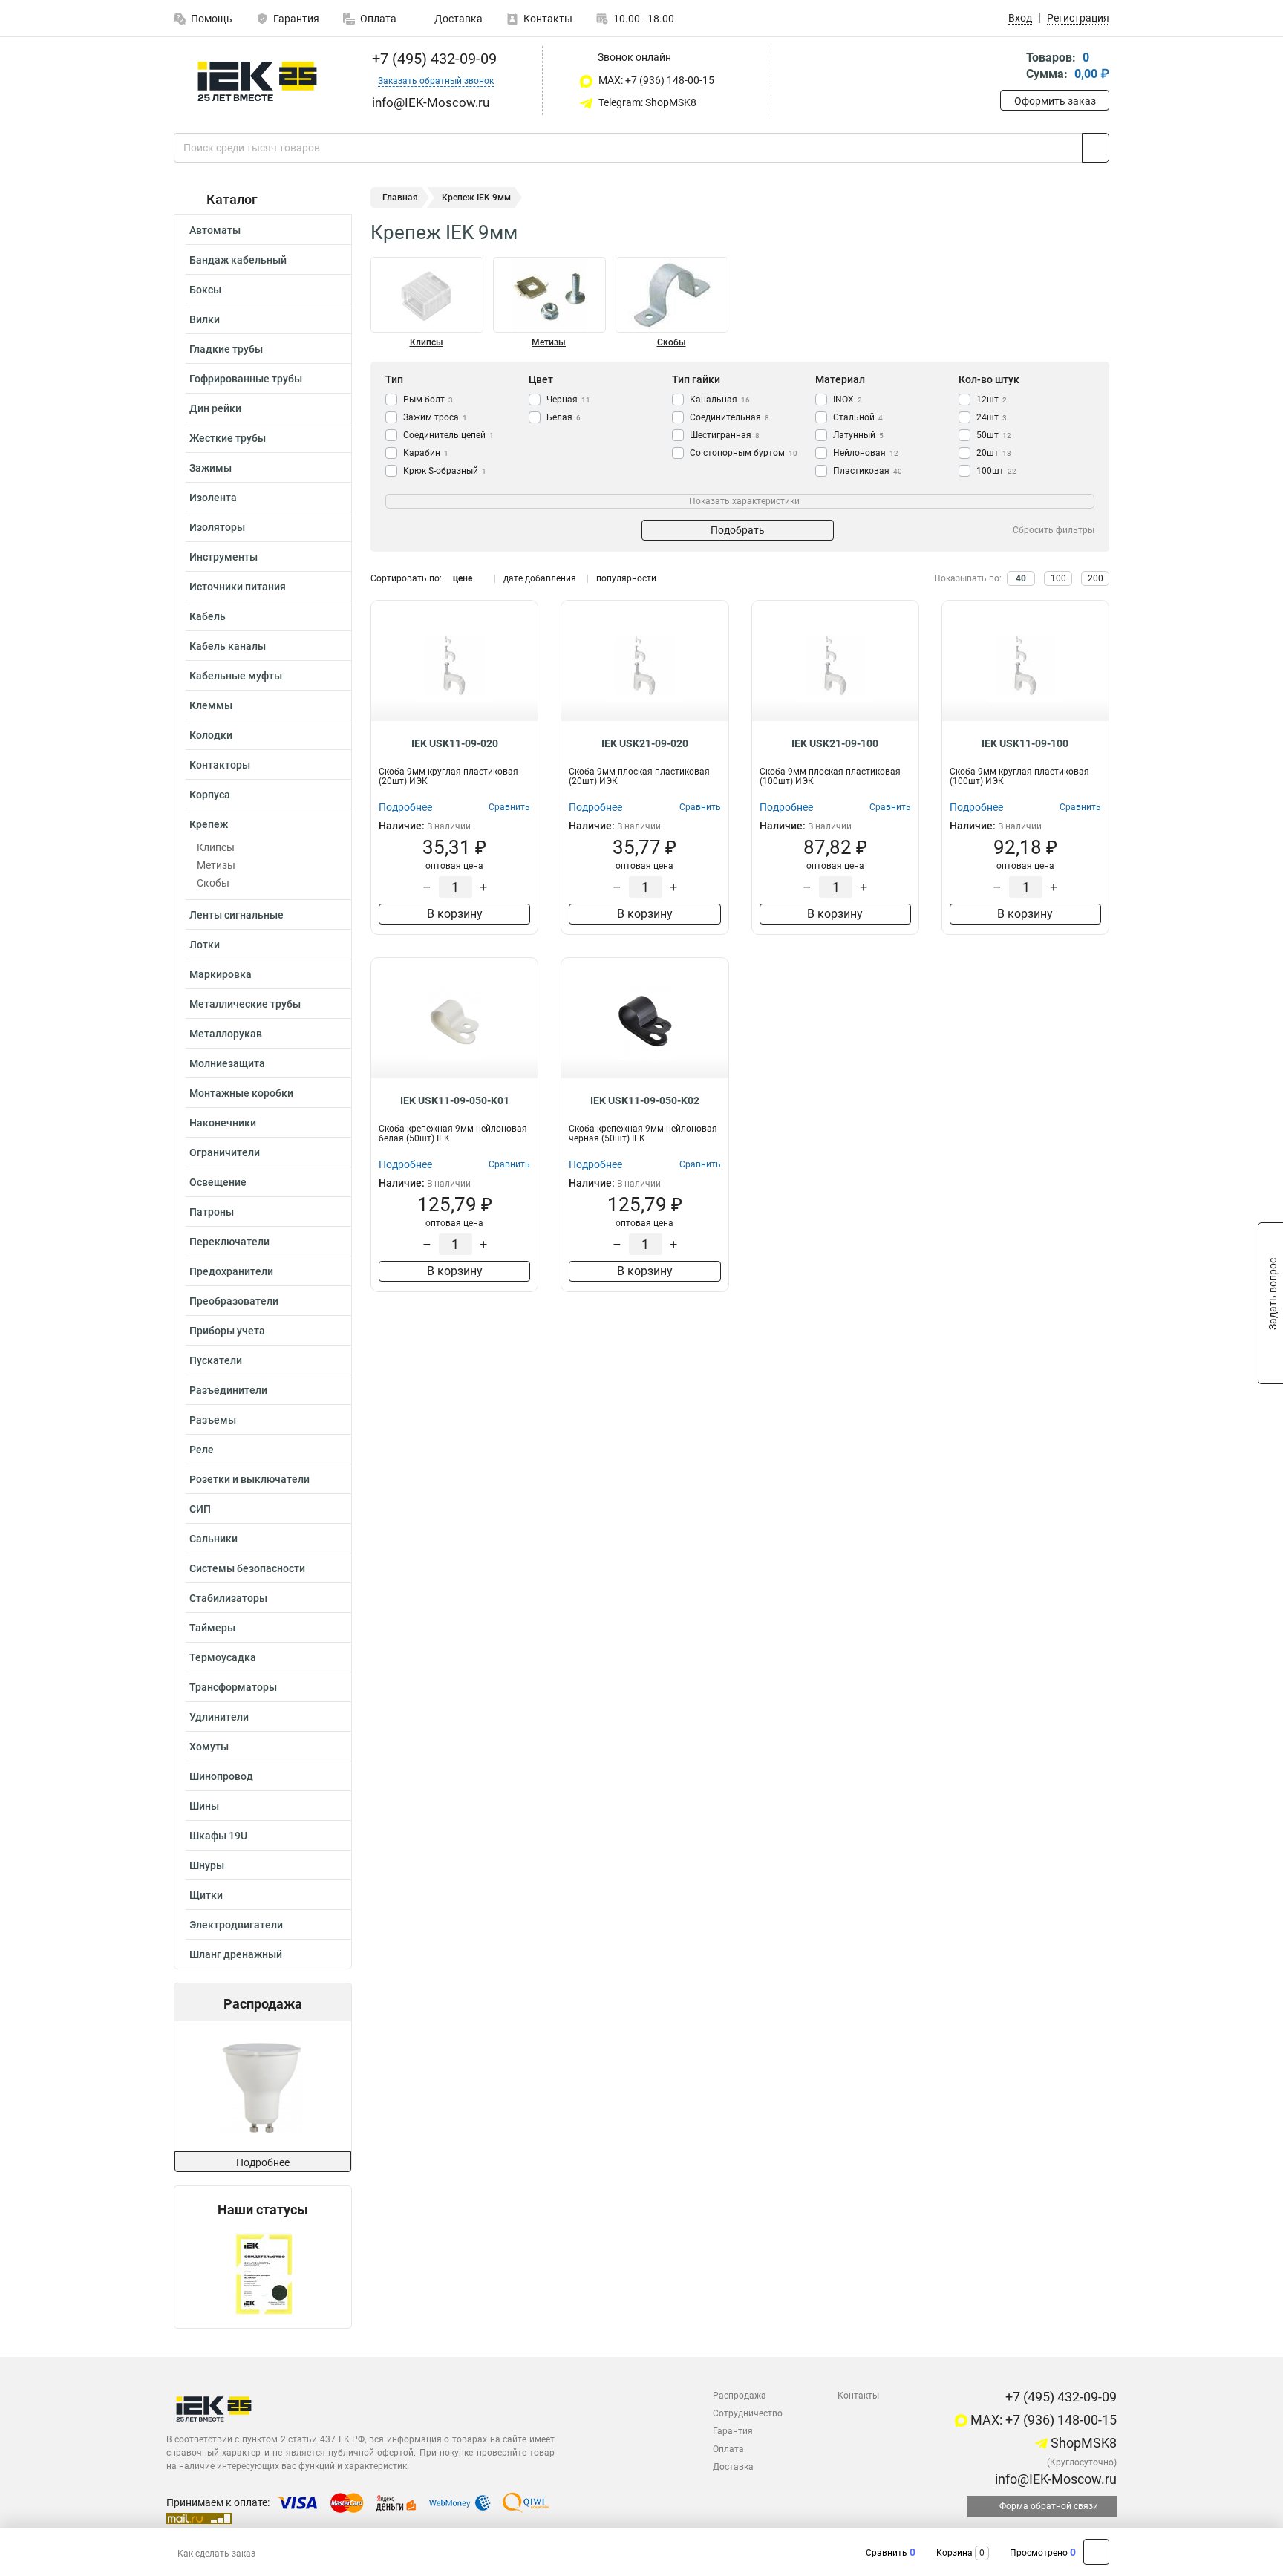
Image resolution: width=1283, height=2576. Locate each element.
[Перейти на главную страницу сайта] (257, 81)
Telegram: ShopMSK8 (646, 102)
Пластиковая (868, 471)
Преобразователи (234, 1301)
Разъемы (213, 1420)
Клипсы (216, 847)
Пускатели (216, 1360)
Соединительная (729, 417)
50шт (994, 435)
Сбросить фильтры (1054, 530)
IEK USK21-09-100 (835, 743)
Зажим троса (435, 417)
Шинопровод (221, 1776)
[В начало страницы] (1096, 2552)
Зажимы (210, 468)
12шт (992, 400)
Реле (202, 1450)
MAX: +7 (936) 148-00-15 (655, 80)
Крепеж (209, 824)
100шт (996, 471)
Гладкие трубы (226, 349)
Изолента (213, 498)
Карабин (426, 453)
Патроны (212, 1212)
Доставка (457, 19)
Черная (568, 400)
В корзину (455, 914)
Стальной (858, 417)
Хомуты (209, 1747)
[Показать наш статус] (263, 2273)
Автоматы (215, 230)
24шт (992, 417)
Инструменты (223, 557)
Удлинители (219, 1717)
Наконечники (223, 1123)
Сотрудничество (748, 2413)
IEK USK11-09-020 (455, 743)
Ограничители (225, 1152)
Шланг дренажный (236, 1954)
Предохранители (231, 1271)
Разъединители (228, 1390)
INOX (848, 400)
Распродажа (740, 2396)
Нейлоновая (866, 453)
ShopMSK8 (1082, 2443)
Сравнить (887, 2553)
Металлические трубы (245, 1004)
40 (1021, 578)
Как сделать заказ (216, 2554)
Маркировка (221, 974)
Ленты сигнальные (236, 915)
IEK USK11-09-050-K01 (455, 1100)
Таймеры (212, 1628)
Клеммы (211, 705)
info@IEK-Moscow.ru (1054, 2479)
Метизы (216, 865)
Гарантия (296, 19)
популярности (626, 578)
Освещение (218, 1182)
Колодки (211, 735)
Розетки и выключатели (249, 1479)
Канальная (720, 400)
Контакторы (220, 765)
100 (1058, 578)
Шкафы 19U (218, 1836)
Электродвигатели (236, 1925)
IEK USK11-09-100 (1025, 743)
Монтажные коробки (241, 1093)
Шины (204, 1806)
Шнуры (207, 1865)
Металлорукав (226, 1034)
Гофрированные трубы (246, 379)
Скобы (213, 883)
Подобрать (738, 530)
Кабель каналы (228, 646)
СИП (200, 1509)
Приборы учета (227, 1331)
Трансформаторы (233, 1687)
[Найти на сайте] (1096, 148)
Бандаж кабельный (238, 260)
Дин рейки (215, 408)
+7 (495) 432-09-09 (432, 59)
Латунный (858, 435)
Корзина (954, 2553)
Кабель (208, 616)
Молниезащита (227, 1063)
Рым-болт (428, 400)
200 (1096, 578)
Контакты (548, 19)
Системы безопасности (247, 1568)
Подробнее (263, 2162)
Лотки (205, 945)
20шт (994, 453)
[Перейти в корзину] (1011, 67)
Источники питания (238, 587)
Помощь (212, 19)
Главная (400, 198)
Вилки (205, 319)
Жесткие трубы (228, 438)
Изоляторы (217, 527)
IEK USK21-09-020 (645, 743)
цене (463, 578)
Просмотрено (1039, 2553)
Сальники (213, 1539)
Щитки (206, 1895)
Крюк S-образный (445, 471)
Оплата (378, 19)
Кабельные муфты (236, 676)
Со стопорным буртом (744, 453)
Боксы (205, 290)
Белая (564, 417)
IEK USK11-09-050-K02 (645, 1100)
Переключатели (229, 1242)
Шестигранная (725, 435)
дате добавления (540, 578)
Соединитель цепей (448, 435)
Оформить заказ (1055, 101)
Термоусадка (223, 1657)
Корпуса (210, 795)
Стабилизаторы (228, 1598)
